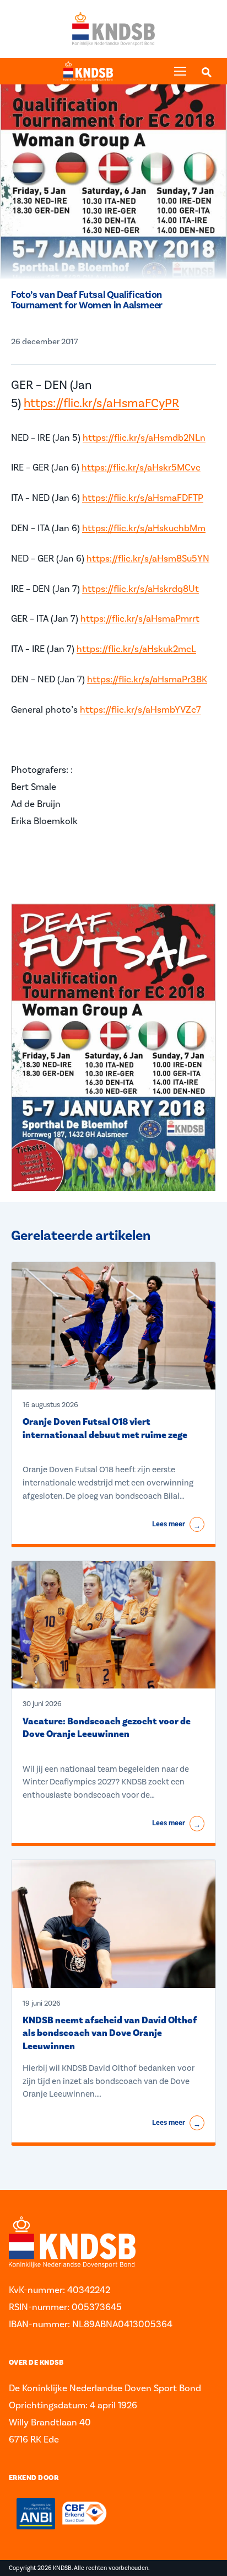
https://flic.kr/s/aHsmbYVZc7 (140, 709)
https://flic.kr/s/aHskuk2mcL (136, 649)
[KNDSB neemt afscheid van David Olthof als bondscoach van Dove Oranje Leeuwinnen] (113, 1924)
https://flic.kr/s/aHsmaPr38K (147, 679)
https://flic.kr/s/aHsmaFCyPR (101, 403)
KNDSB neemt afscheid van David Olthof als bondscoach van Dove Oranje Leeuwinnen (110, 2033)
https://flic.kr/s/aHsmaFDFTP (143, 498)
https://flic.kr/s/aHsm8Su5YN (148, 558)
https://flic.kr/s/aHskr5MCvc (141, 467)
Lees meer (176, 1525)
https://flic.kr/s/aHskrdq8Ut (140, 589)
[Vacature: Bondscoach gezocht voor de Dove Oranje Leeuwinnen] (113, 1625)
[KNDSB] (88, 71)
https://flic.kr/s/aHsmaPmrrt (140, 618)
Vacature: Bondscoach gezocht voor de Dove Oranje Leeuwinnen (107, 1728)
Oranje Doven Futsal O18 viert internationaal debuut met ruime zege (105, 1428)
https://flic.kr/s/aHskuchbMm (144, 528)
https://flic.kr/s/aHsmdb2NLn (144, 437)
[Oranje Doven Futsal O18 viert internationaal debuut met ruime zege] (113, 1326)
